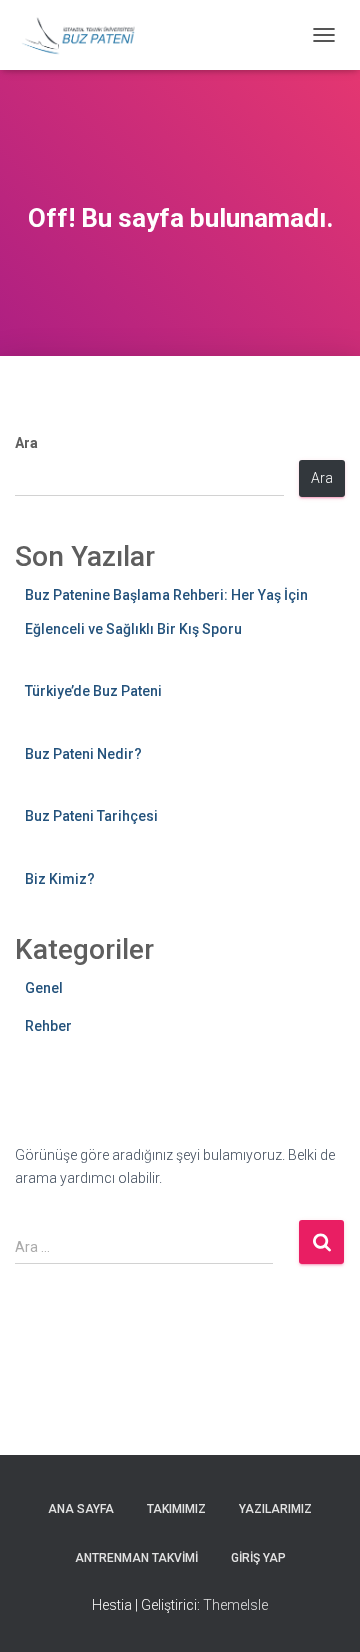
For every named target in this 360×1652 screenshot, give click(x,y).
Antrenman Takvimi (136, 1558)
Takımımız (176, 1509)
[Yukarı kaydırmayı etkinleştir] (320, 1612)
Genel (44, 988)
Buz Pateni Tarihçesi (91, 816)
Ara (26, 443)
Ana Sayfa (81, 1509)
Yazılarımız (275, 1509)
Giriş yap (258, 1558)
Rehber (48, 1026)
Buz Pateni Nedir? (83, 754)
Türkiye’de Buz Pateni (93, 691)
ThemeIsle (235, 1605)
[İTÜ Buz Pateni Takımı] (85, 35)
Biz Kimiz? (60, 879)
